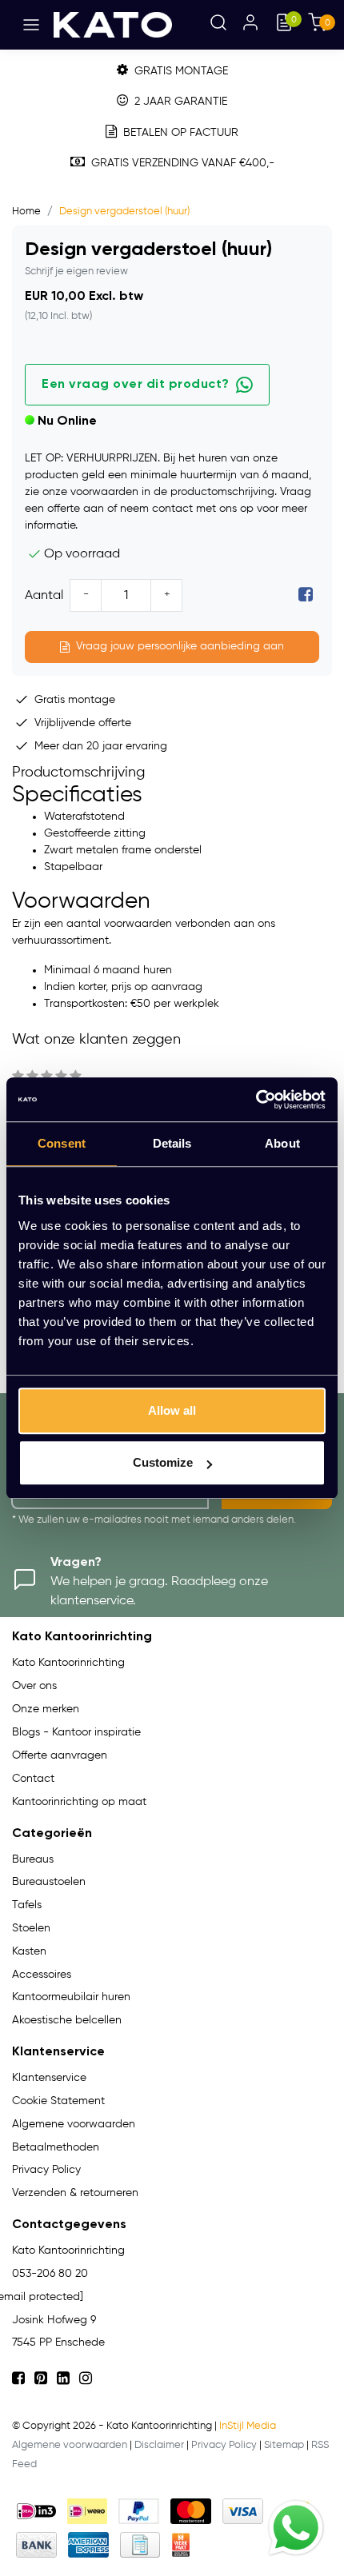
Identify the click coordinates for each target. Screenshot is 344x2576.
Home (26, 212)
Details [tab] (172, 1143)
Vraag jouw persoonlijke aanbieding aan (180, 646)
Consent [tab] (62, 1143)
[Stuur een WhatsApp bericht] (296, 2528)
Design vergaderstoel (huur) (124, 212)
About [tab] (282, 1143)
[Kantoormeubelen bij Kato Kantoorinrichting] (113, 25)
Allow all (172, 1410)
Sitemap (284, 2445)
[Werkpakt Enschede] (181, 2545)
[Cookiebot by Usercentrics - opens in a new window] (256, 1100)
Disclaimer (159, 2445)
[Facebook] (306, 596)
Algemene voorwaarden (70, 2445)
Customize (163, 1462)
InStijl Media (248, 2426)
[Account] (250, 25)
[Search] (218, 25)
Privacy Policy (224, 2445)
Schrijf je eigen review (76, 272)
